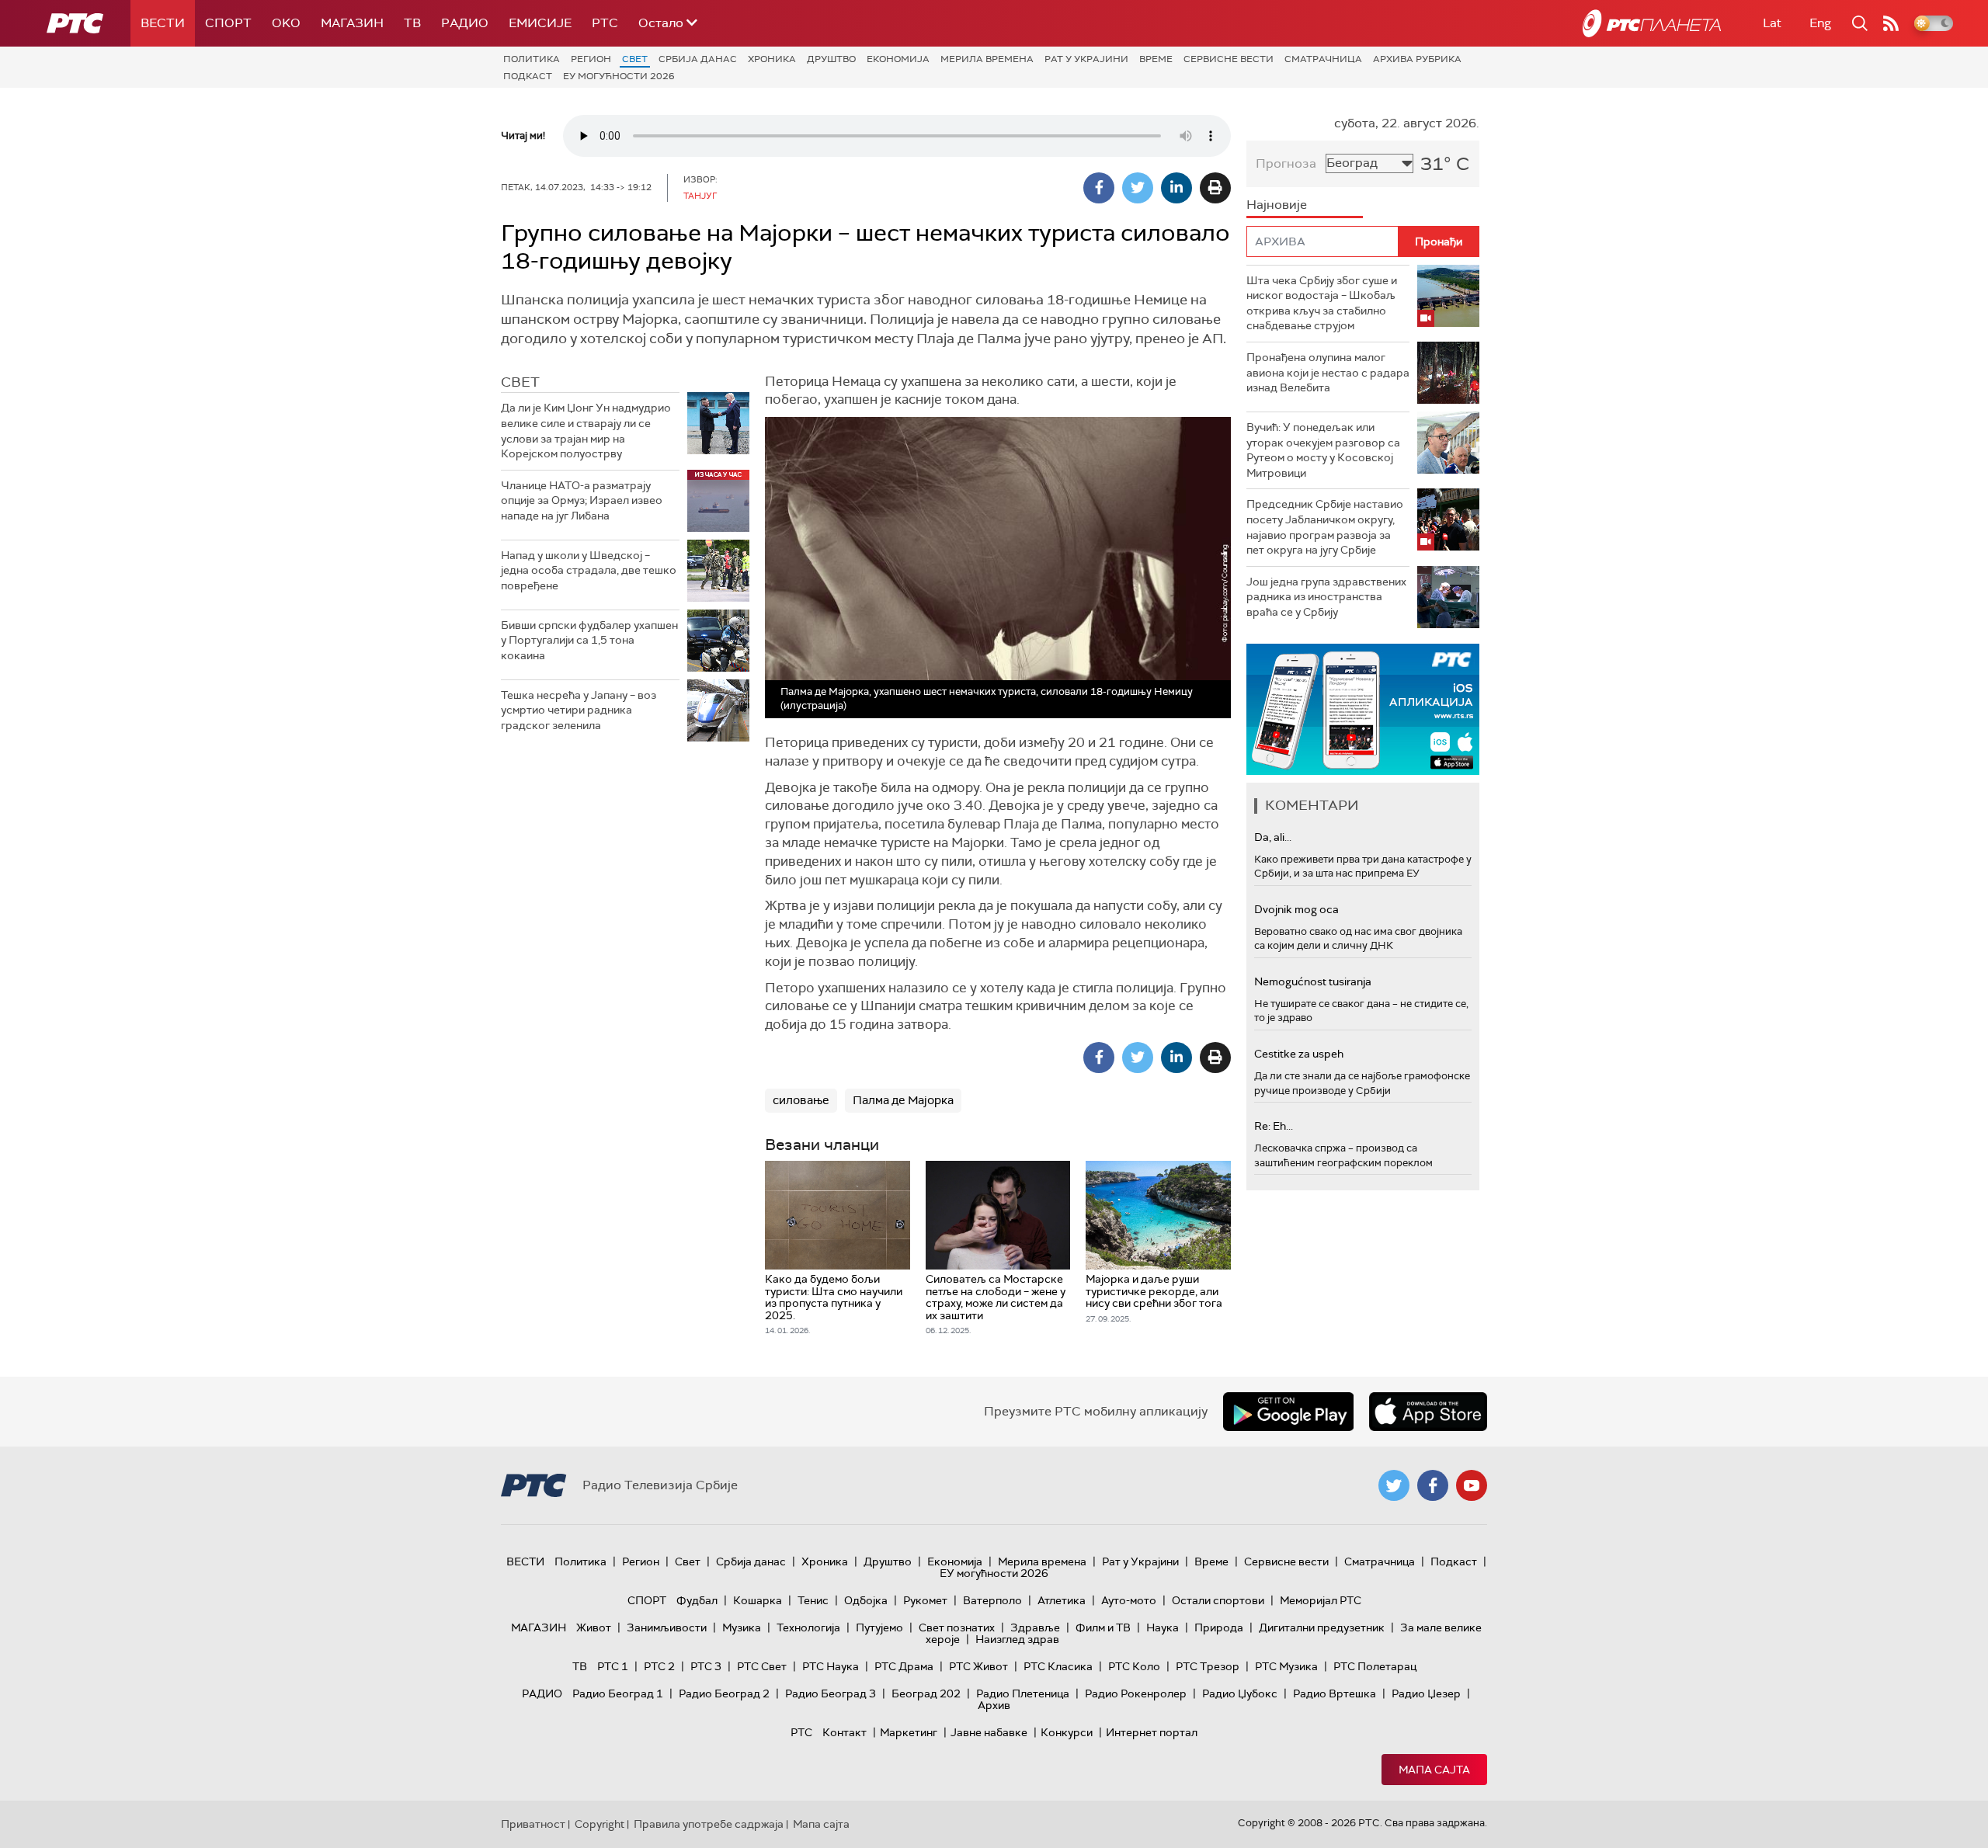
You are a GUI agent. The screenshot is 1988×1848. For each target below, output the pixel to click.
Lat (1772, 23)
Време (1156, 59)
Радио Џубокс (1240, 1693)
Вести (163, 23)
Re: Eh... (1274, 1126)
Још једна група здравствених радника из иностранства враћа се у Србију (1326, 597)
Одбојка (866, 1600)
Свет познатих (957, 1627)
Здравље (1035, 1627)
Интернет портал (1152, 1732)
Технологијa (808, 1627)
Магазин (352, 23)
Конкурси (1067, 1732)
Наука (1163, 1627)
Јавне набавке (989, 1732)
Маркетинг (909, 1732)
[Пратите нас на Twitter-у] (1394, 1485)
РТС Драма (904, 1666)
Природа (1219, 1627)
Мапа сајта (1434, 1770)
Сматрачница (1323, 59)
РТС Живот (978, 1666)
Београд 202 (926, 1693)
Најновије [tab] (1277, 205)
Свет (635, 59)
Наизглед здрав (1017, 1639)
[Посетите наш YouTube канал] (1472, 1485)
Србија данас (698, 59)
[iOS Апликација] (1363, 709)
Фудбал (697, 1600)
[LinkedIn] (1176, 188)
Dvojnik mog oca (1296, 909)
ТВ (412, 23)
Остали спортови (1218, 1600)
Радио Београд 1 (618, 1693)
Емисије (540, 23)
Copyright (600, 1824)
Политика (532, 59)
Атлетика (1062, 1600)
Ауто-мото (1129, 1600)
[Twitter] (1138, 188)
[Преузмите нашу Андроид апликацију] (1288, 1412)
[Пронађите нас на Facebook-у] (1433, 1485)
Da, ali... (1273, 837)
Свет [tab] (520, 382)
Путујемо (879, 1627)
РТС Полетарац (1375, 1666)
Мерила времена (987, 59)
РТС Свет (762, 1666)
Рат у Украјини (1086, 59)
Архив (994, 1705)
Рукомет (925, 1600)
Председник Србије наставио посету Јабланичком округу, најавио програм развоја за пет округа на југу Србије (1325, 527)
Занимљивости (667, 1627)
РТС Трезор (1208, 1666)
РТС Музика (1286, 1666)
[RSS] (1891, 23)
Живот (594, 1627)
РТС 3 (706, 1666)
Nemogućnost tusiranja (1313, 981)
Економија (898, 59)
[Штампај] (1215, 188)
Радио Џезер (1426, 1693)
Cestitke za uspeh (1299, 1054)
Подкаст (528, 76)
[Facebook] (1099, 188)
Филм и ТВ (1103, 1627)
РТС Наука (831, 1666)
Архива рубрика (1417, 59)
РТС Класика (1058, 1666)
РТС (605, 23)
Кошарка (758, 1600)
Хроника (772, 59)
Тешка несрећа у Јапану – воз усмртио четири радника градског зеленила (579, 710)
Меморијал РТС (1321, 1600)
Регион (591, 59)
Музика (742, 1627)
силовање (801, 1100)
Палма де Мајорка (903, 1100)
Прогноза (1286, 163)
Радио (465, 23)
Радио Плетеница (1023, 1693)
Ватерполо (992, 1600)
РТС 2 (659, 1666)
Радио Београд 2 (724, 1693)
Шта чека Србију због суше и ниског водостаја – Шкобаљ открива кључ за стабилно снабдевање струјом (1322, 303)
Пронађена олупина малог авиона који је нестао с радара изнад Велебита (1328, 372)
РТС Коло (1134, 1666)
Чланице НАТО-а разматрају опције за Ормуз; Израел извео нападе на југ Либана (582, 500)
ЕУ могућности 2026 (619, 76)
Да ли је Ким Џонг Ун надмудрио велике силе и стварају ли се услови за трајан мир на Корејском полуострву (586, 431)
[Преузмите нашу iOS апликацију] (1428, 1412)
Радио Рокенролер (1136, 1693)
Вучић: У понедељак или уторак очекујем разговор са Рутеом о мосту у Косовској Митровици (1323, 450)
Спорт (228, 23)
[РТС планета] (1652, 23)
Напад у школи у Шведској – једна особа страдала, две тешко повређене (589, 570)
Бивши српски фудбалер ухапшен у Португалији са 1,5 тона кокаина (589, 640)
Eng (1820, 23)
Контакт (845, 1732)
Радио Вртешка (1335, 1693)
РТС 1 (613, 1666)
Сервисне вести (1229, 59)
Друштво (831, 59)
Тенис (813, 1600)
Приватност (533, 1824)
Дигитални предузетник (1322, 1627)
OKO (286, 23)
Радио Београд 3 (831, 1693)
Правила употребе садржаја (709, 1824)
